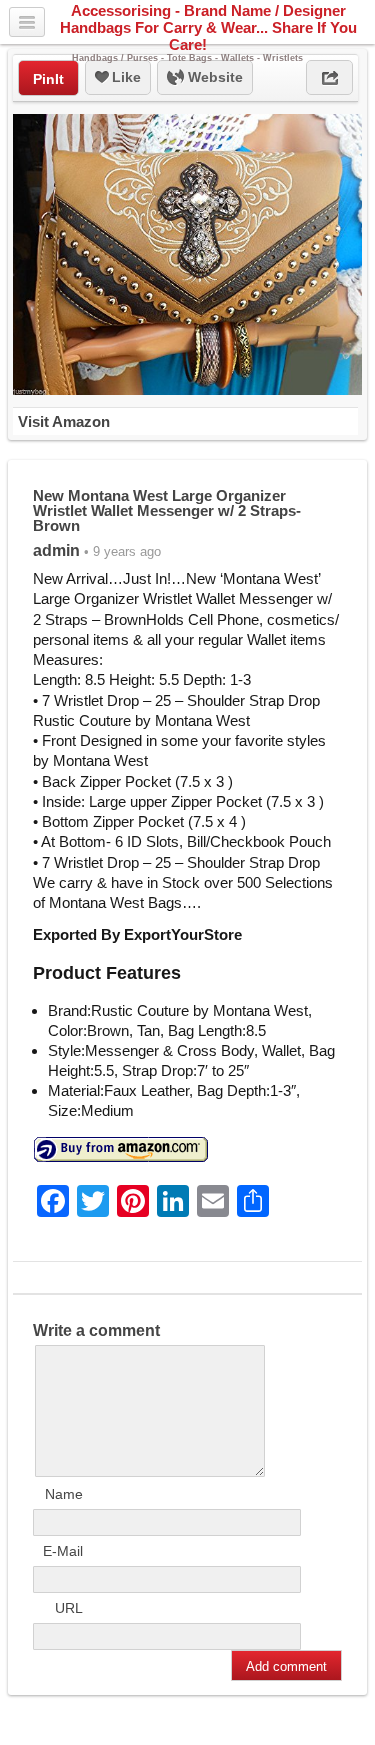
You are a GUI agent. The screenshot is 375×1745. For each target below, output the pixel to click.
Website (213, 77)
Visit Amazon (64, 421)
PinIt (48, 79)
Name (64, 1494)
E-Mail (63, 1551)
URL (69, 1608)
